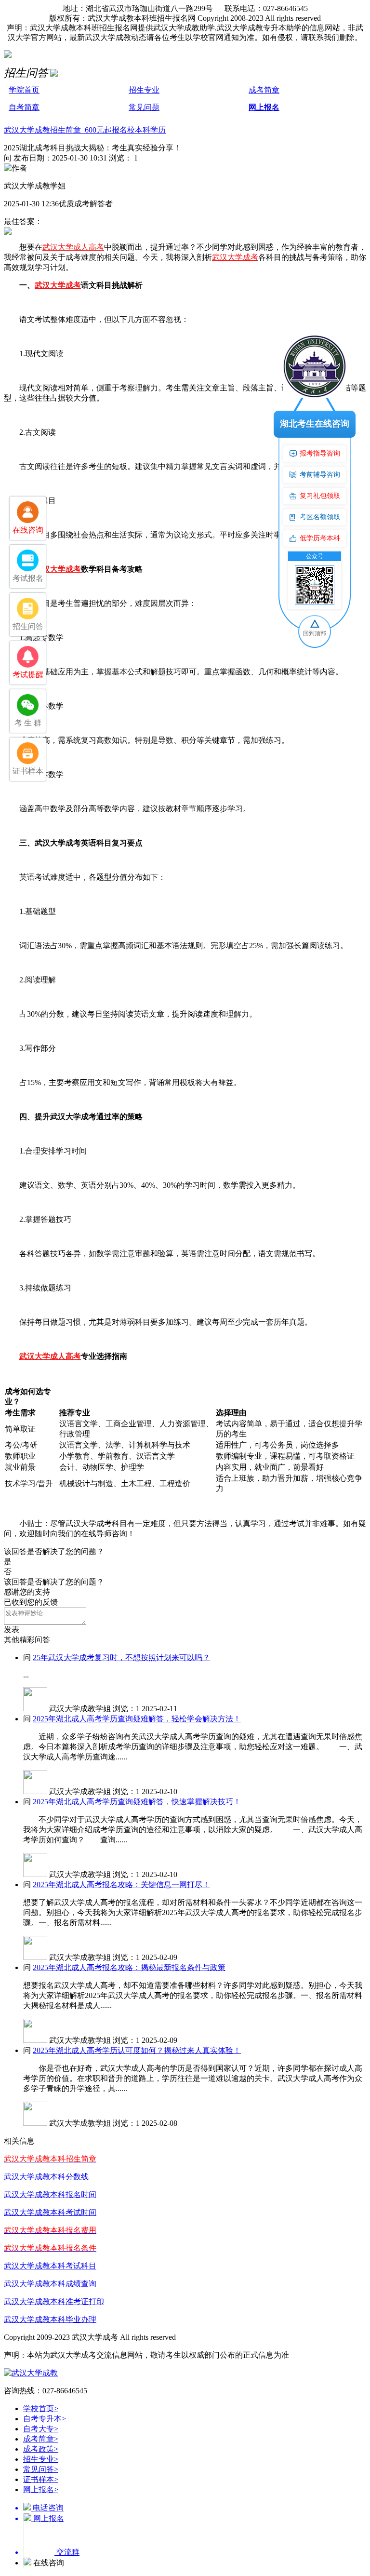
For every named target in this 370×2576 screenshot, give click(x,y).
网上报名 (264, 107)
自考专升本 (45, 2419)
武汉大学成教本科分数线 (46, 2177)
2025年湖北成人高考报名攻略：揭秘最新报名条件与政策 (129, 1967)
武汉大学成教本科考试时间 (50, 2212)
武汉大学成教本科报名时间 (50, 2194)
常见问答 (41, 2469)
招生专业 (144, 90)
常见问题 (144, 107)
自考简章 (24, 107)
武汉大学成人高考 (73, 247)
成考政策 (41, 2449)
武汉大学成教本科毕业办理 (50, 2319)
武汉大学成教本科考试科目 (50, 2266)
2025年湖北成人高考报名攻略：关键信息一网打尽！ (121, 1885)
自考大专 (41, 2429)
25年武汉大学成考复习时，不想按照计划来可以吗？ (121, 1657)
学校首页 (41, 2408)
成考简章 (264, 90)
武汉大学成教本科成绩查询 (50, 2284)
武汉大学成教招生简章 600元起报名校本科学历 (85, 130)
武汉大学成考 (235, 257)
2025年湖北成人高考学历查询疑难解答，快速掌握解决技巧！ (137, 1802)
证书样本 (41, 2479)
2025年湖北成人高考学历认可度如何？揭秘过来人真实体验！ (137, 2050)
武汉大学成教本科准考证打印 (54, 2301)
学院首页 (24, 90)
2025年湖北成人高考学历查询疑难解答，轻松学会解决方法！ (137, 1719)
